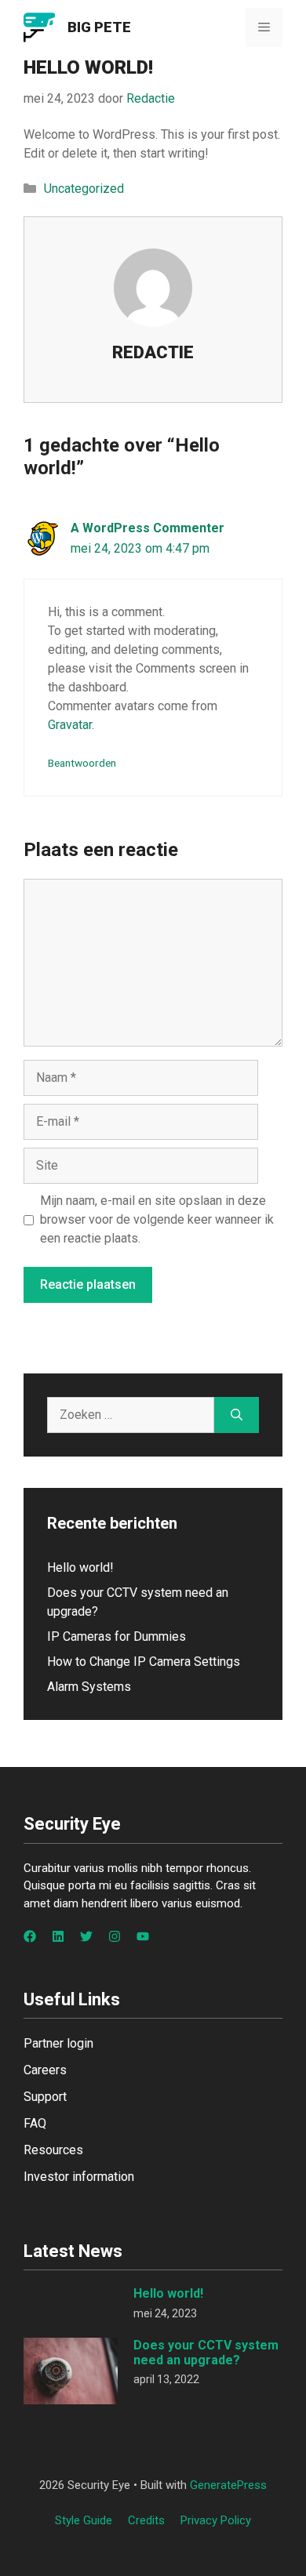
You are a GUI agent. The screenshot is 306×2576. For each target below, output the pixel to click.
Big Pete (99, 27)
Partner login (58, 2043)
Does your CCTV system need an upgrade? (206, 2353)
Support (45, 2097)
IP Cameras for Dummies (117, 1636)
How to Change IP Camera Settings (144, 1662)
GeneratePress (228, 2485)
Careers (45, 2070)
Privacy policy (216, 2520)
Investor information (79, 2177)
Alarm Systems (89, 1687)
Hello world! (80, 1567)
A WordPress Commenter (148, 528)
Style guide (84, 2520)
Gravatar (70, 725)
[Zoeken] (237, 1415)
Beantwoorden (82, 763)
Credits (146, 2520)
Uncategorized (84, 189)
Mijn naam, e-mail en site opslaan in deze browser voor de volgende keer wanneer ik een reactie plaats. (157, 1219)
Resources (53, 2150)
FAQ (35, 2123)
